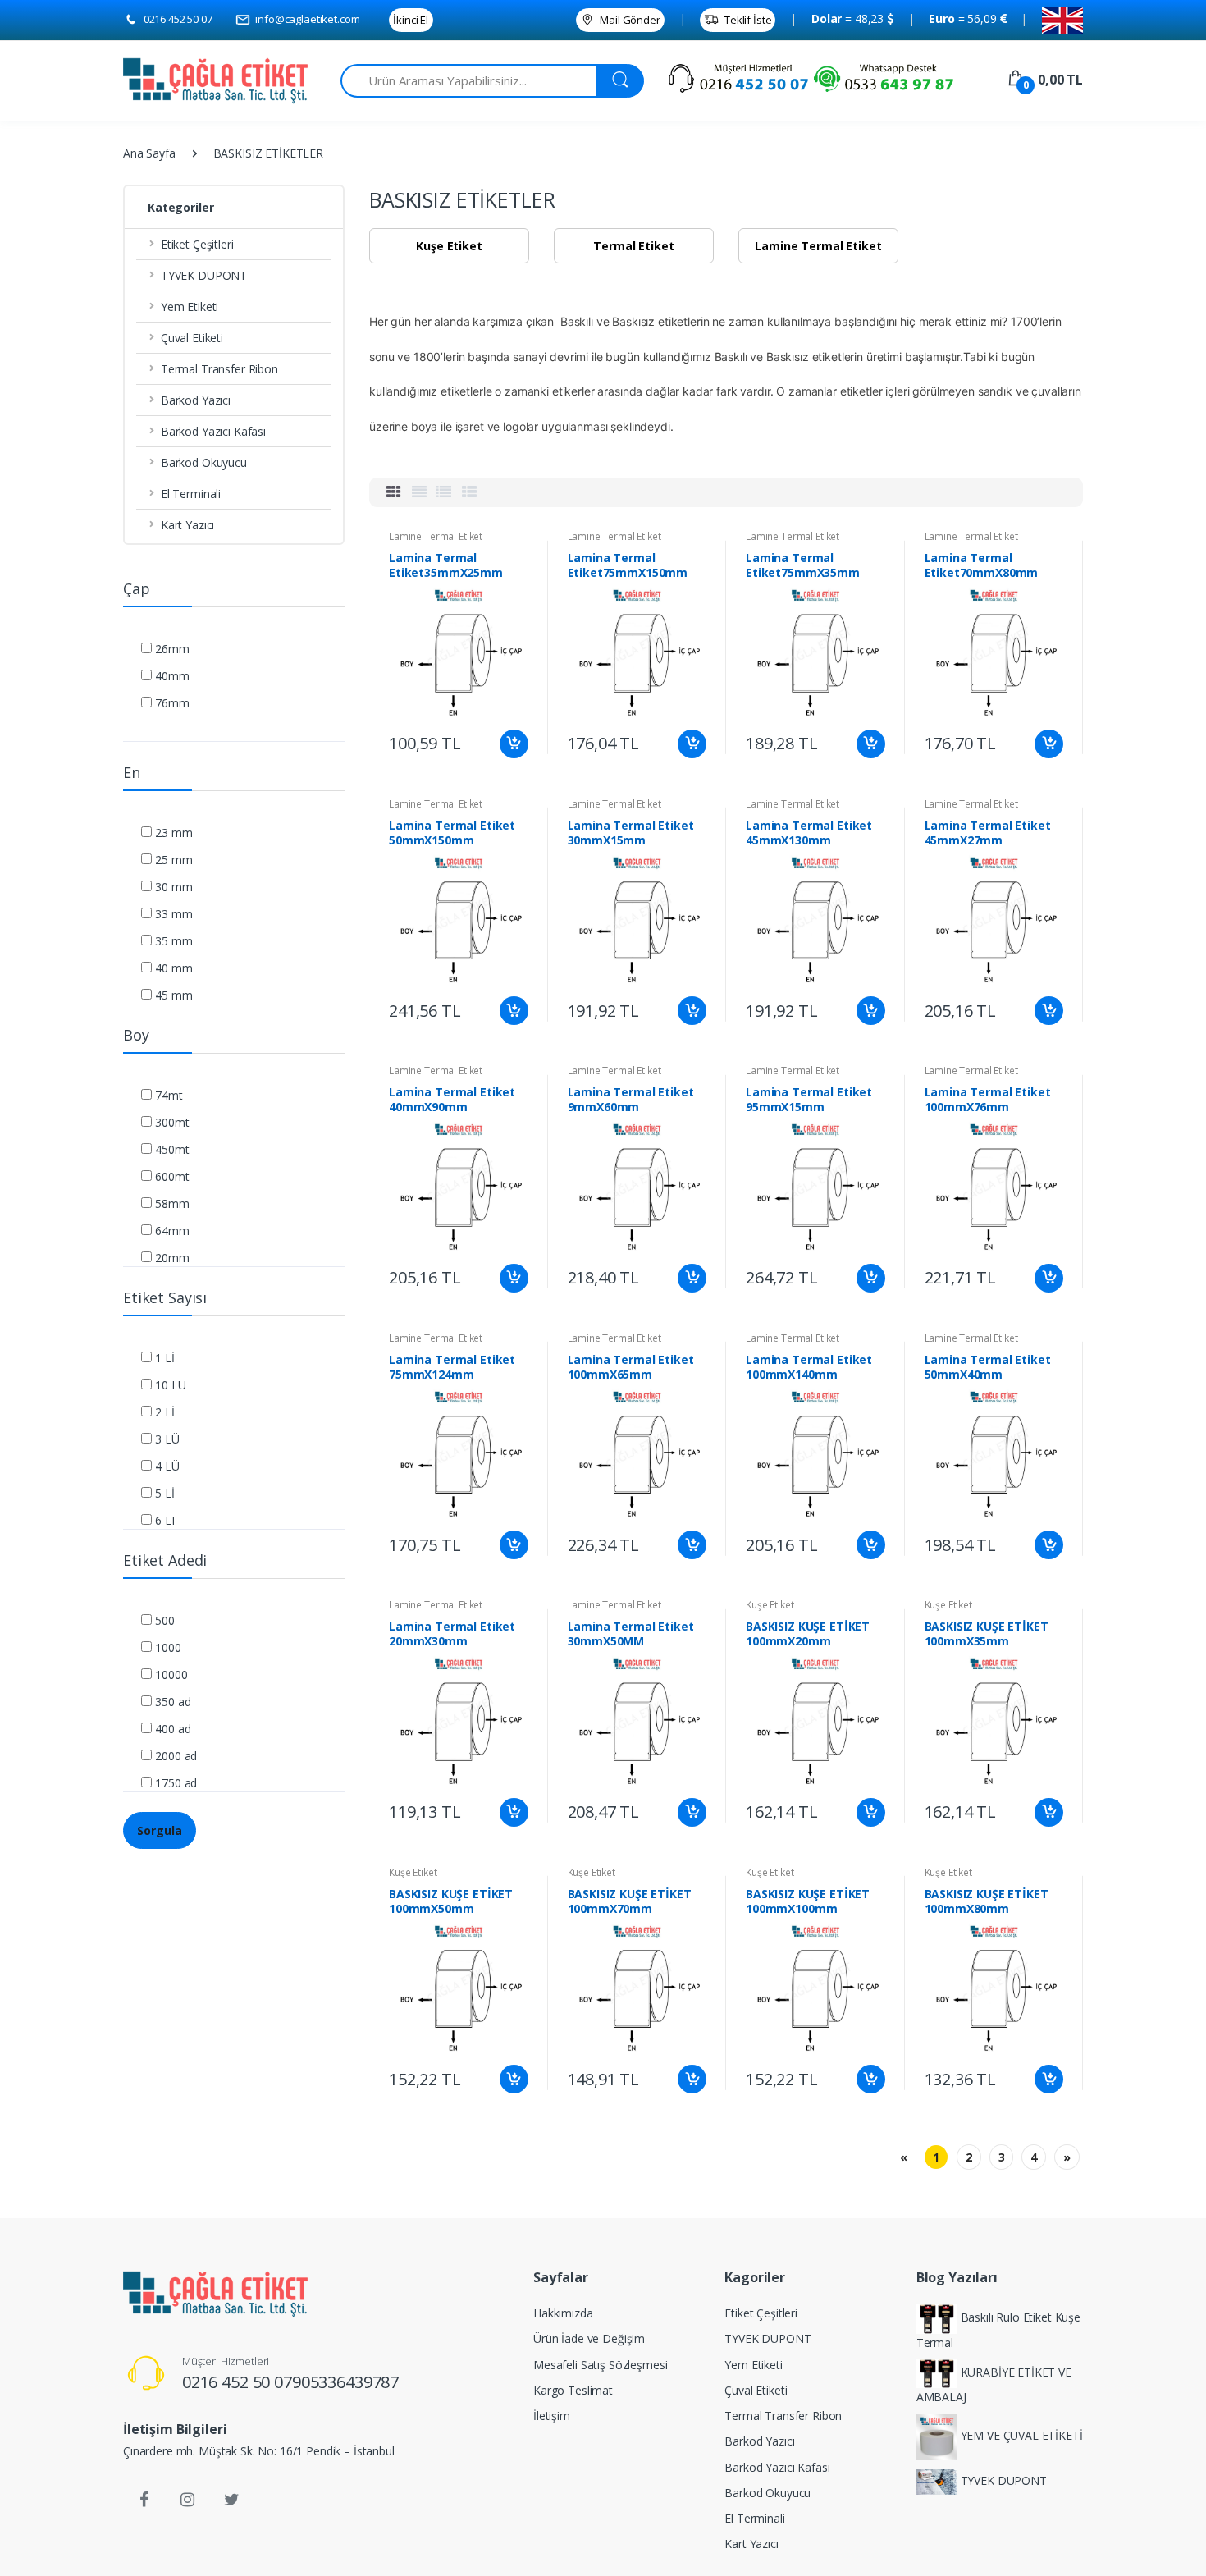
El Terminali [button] (191, 494)
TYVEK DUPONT (767, 2338)
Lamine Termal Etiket (436, 536)
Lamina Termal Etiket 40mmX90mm (452, 1100)
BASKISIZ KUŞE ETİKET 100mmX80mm (987, 1901)
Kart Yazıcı (751, 2544)
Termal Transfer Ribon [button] (219, 369)
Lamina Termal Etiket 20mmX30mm (452, 1634)
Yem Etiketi (753, 2365)
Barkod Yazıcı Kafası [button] (213, 431)
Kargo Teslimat (573, 2390)
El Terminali (754, 2518)
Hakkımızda (563, 2313)
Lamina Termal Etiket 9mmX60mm (631, 1100)
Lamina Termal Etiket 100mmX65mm (631, 1367)
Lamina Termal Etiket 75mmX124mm (452, 1367)
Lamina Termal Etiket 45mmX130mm (809, 833)
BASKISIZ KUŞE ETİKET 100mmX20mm (808, 1634)
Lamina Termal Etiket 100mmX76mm (988, 1100)
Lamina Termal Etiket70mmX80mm (982, 565)
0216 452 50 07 (177, 19)
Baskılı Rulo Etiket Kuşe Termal (998, 2330)
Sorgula (160, 1830)
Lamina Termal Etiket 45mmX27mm (988, 833)
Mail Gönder (628, 20)
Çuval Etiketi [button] (192, 338)
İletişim (552, 2416)
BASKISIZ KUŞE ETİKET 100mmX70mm (630, 1901)
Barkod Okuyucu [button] (204, 462)
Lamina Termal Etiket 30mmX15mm (631, 833)
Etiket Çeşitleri (761, 2313)
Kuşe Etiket (770, 1605)
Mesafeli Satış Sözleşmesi (600, 2365)
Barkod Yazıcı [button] (196, 400)
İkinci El (411, 20)
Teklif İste (747, 20)
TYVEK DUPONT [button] (204, 275)
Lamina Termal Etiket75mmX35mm (803, 565)
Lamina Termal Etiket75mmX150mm (628, 565)
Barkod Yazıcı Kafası (777, 2467)
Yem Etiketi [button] (190, 307)
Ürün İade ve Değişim (589, 2338)
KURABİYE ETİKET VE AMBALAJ (994, 2384)
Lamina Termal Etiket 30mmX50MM (631, 1634)
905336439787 (345, 2382)
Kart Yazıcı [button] (187, 525)
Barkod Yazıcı (759, 2441)
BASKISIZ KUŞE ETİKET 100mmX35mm (987, 1634)
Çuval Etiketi (756, 2390)
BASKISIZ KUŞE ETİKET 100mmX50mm (451, 1901)
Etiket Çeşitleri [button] (197, 244)
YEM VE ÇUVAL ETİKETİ (1020, 2436)
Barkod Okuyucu (767, 2493)
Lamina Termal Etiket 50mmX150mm (452, 833)
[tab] (394, 492)
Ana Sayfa (149, 153)
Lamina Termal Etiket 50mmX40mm (988, 1367)
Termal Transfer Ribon (783, 2416)
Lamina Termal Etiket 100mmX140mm (809, 1367)
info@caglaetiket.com (306, 19)
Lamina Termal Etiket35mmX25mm (446, 565)
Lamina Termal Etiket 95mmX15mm (809, 1100)
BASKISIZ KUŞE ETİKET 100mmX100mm (808, 1901)
